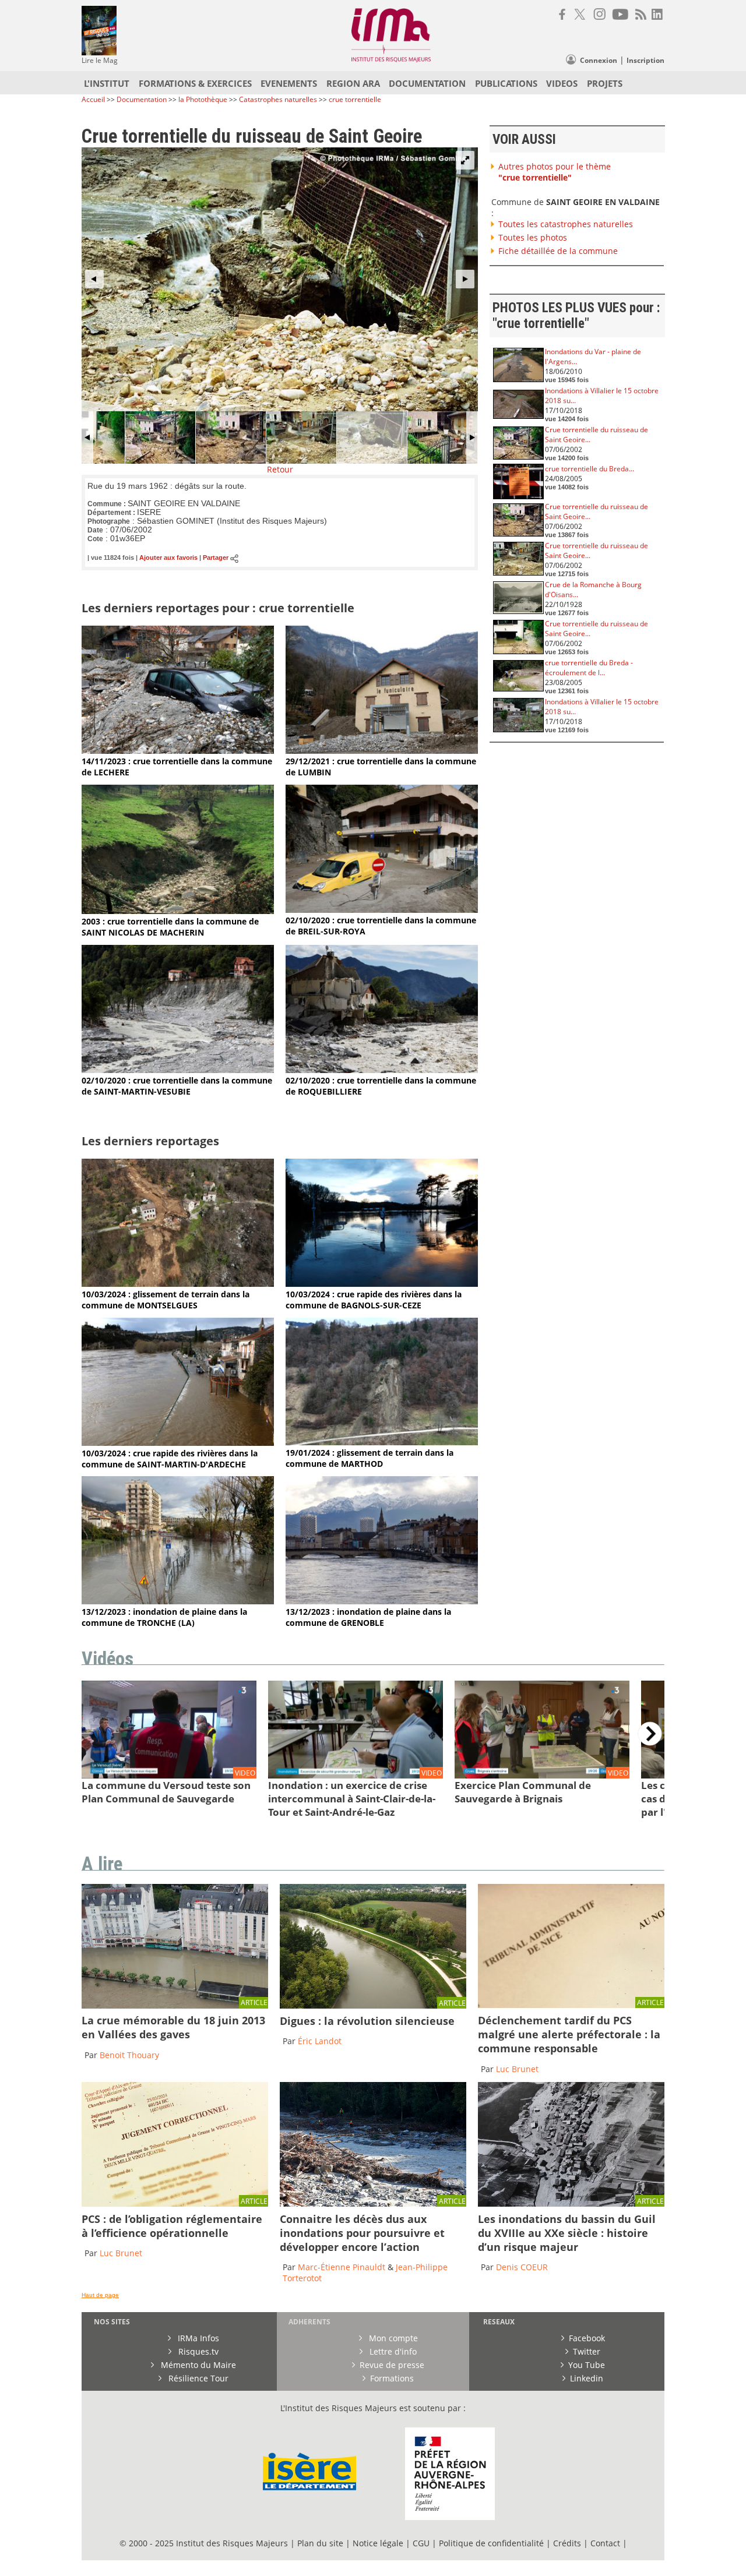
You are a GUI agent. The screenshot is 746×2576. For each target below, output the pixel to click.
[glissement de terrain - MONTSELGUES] (178, 1284)
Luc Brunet (517, 2069)
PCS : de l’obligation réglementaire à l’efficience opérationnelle (172, 2226)
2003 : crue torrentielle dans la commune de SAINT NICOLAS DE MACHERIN (170, 927)
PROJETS (605, 83)
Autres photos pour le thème (555, 172)
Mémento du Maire (197, 2365)
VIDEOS (562, 83)
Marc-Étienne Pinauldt (342, 2267)
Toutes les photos (533, 237)
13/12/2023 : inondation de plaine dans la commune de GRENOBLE (368, 1617)
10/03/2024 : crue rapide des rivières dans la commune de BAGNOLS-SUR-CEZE (374, 1300)
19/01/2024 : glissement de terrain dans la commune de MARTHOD (370, 1458)
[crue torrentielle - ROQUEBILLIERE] (382, 1070)
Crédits (567, 2543)
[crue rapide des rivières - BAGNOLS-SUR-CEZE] (382, 1284)
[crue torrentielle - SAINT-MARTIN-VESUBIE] (178, 1070)
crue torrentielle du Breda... (590, 469)
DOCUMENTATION (427, 83)
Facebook (587, 2338)
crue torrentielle (355, 99)
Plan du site (320, 2543)
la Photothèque (204, 99)
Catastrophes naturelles (278, 99)
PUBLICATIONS (506, 83)
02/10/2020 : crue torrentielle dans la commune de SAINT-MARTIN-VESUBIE (177, 1086)
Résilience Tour (197, 2378)
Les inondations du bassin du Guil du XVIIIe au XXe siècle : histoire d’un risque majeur (567, 2233)
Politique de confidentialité (491, 2543)
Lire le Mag (100, 60)
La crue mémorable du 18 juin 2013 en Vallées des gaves (173, 2027)
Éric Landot (320, 2041)
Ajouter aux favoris (168, 558)
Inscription (645, 60)
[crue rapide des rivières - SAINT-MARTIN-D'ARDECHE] (178, 1443)
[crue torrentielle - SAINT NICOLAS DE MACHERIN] (178, 911)
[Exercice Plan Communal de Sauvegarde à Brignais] (542, 1775)
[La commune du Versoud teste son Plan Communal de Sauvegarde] (169, 1775)
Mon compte (392, 2338)
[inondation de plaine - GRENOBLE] (382, 1601)
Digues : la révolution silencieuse (367, 2021)
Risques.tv (197, 2351)
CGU (421, 2543)
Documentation (142, 99)
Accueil (93, 99)
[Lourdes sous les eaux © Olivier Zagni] (175, 2005)
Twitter (587, 2351)
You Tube (587, 2365)
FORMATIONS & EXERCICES (195, 83)
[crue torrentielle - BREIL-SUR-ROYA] (382, 910)
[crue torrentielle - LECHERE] (178, 751)
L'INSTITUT (107, 83)
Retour (280, 469)
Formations (392, 2378)
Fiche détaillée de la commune (558, 251)
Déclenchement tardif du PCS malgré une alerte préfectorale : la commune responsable (569, 2034)
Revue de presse (392, 2365)
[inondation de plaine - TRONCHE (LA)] (178, 1601)
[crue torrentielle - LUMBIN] (382, 751)
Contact (606, 2543)
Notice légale (378, 2543)
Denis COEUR (522, 2267)
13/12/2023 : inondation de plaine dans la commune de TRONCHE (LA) (164, 1617)
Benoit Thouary (129, 2055)
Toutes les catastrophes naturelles (566, 224)
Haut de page (100, 2295)
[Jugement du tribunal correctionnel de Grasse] (571, 2005)
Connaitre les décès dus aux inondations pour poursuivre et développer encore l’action (362, 2233)
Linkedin (587, 2378)
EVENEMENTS (289, 83)
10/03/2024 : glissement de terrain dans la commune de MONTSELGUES (166, 1300)
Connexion (599, 60)
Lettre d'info (392, 2351)
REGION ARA (353, 83)
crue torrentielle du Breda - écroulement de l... (589, 668)
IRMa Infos (197, 2338)
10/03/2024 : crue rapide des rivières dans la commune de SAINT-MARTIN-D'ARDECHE (170, 1459)
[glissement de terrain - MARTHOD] (382, 1442)
